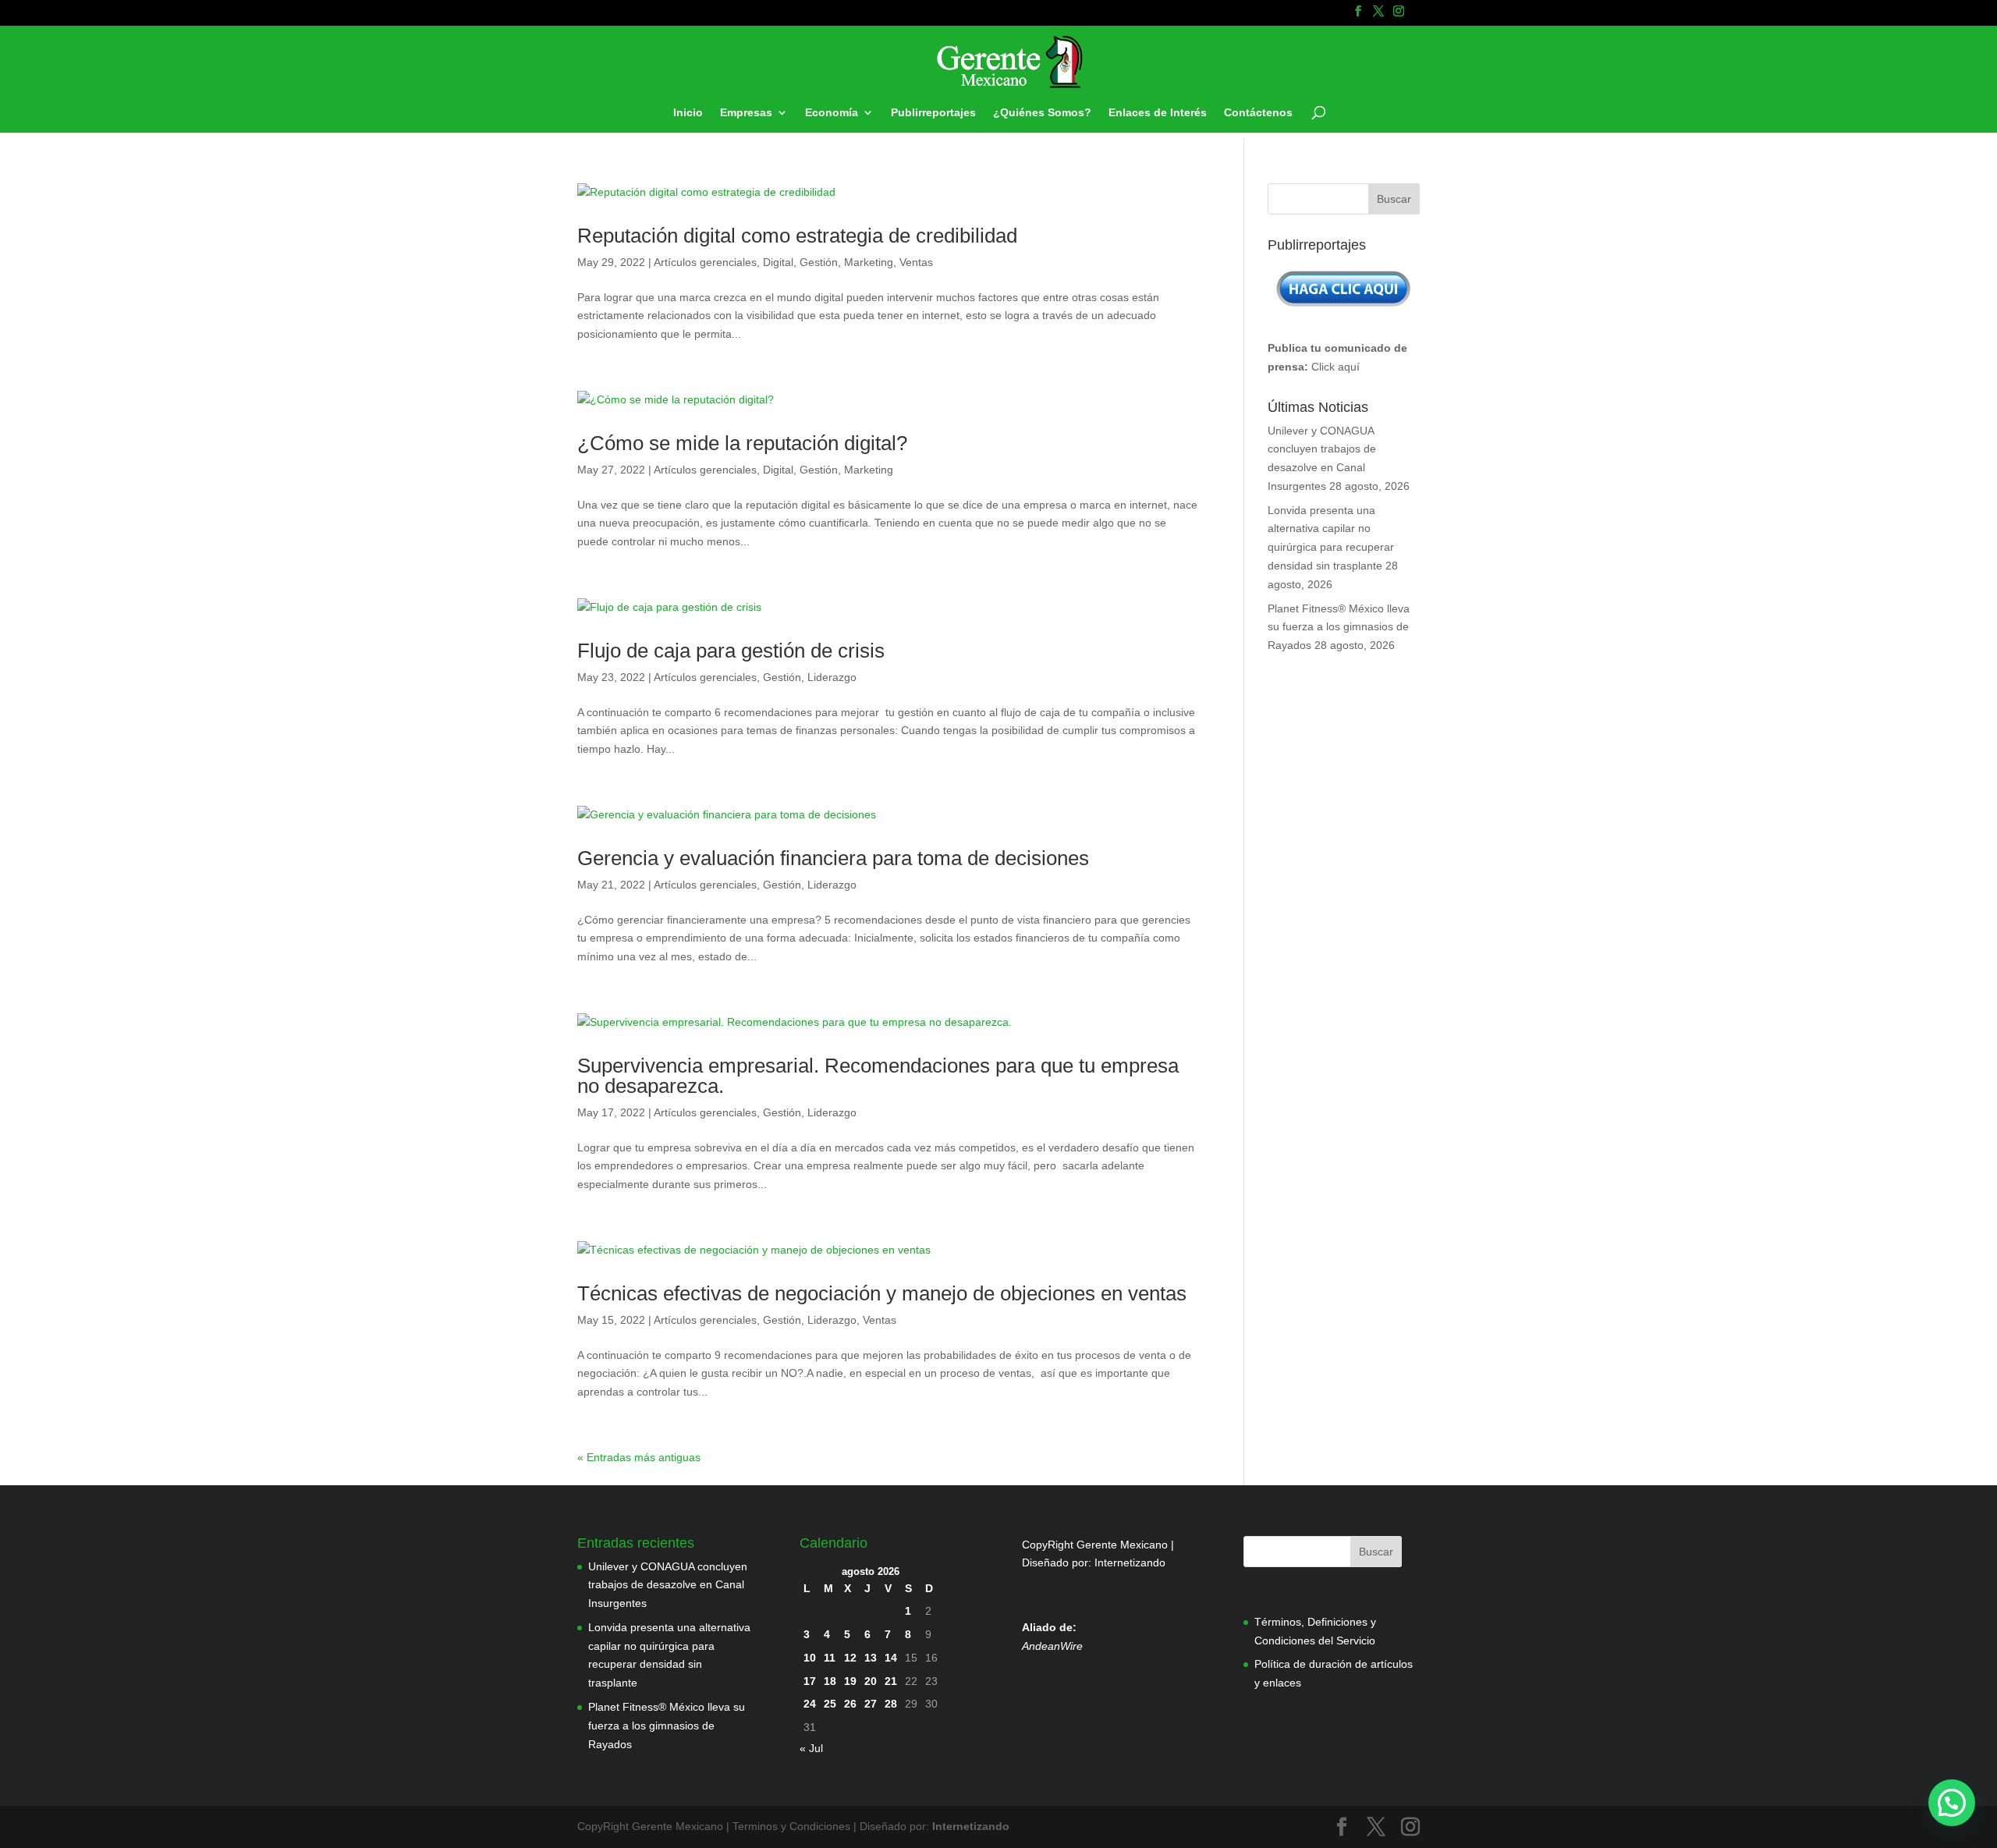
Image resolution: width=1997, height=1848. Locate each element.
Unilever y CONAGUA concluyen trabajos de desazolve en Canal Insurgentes (668, 1585)
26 (850, 1704)
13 (871, 1658)
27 (871, 1704)
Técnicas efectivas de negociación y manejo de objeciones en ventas (882, 1293)
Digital (778, 262)
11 (830, 1658)
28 (891, 1704)
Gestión (819, 262)
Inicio (688, 113)
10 (810, 1658)
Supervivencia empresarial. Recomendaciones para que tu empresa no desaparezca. (878, 1076)
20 (871, 1681)
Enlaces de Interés (1158, 113)
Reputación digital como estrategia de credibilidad (797, 236)
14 (891, 1658)
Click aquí (1335, 367)
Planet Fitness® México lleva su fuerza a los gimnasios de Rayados (1339, 627)
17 (810, 1681)
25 (830, 1704)
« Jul (811, 1748)
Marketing (869, 262)
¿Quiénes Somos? (1042, 113)
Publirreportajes (933, 113)
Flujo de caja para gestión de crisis (731, 651)
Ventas (916, 262)
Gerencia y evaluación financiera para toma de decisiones (833, 858)
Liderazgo (832, 677)
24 (810, 1704)
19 (850, 1681)
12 (850, 1658)
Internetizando (1130, 1562)
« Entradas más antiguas (639, 1457)
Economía (832, 113)
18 (830, 1681)
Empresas (746, 113)
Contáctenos (1258, 113)
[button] (1952, 1803)
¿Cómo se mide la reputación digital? (742, 443)
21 (891, 1681)
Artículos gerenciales (705, 262)
